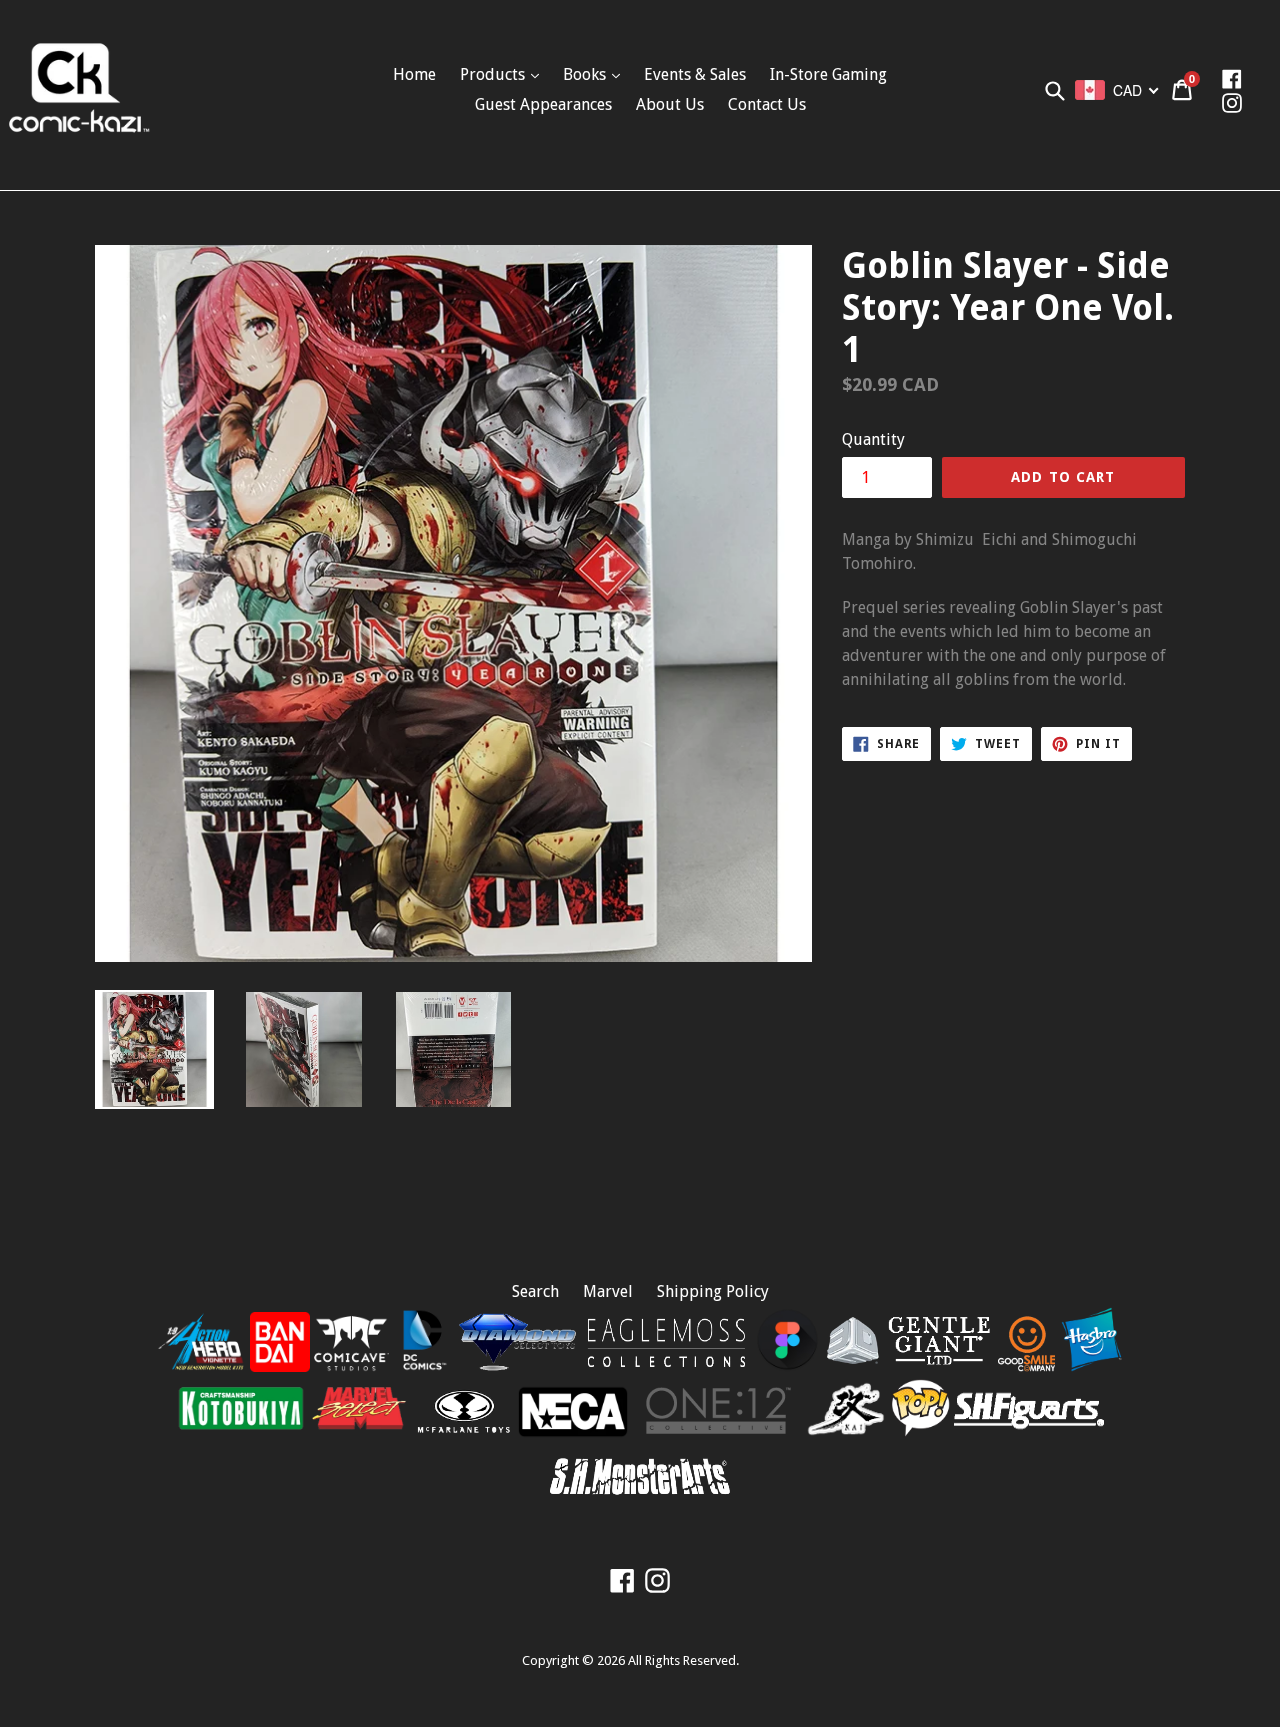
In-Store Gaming (828, 74)
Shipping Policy (713, 1291)
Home (414, 74)
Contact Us (767, 104)
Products (494, 74)
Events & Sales (695, 74)
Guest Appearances (543, 104)
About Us (670, 104)
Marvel (608, 1291)
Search (535, 1291)
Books (586, 74)
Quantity (873, 439)
